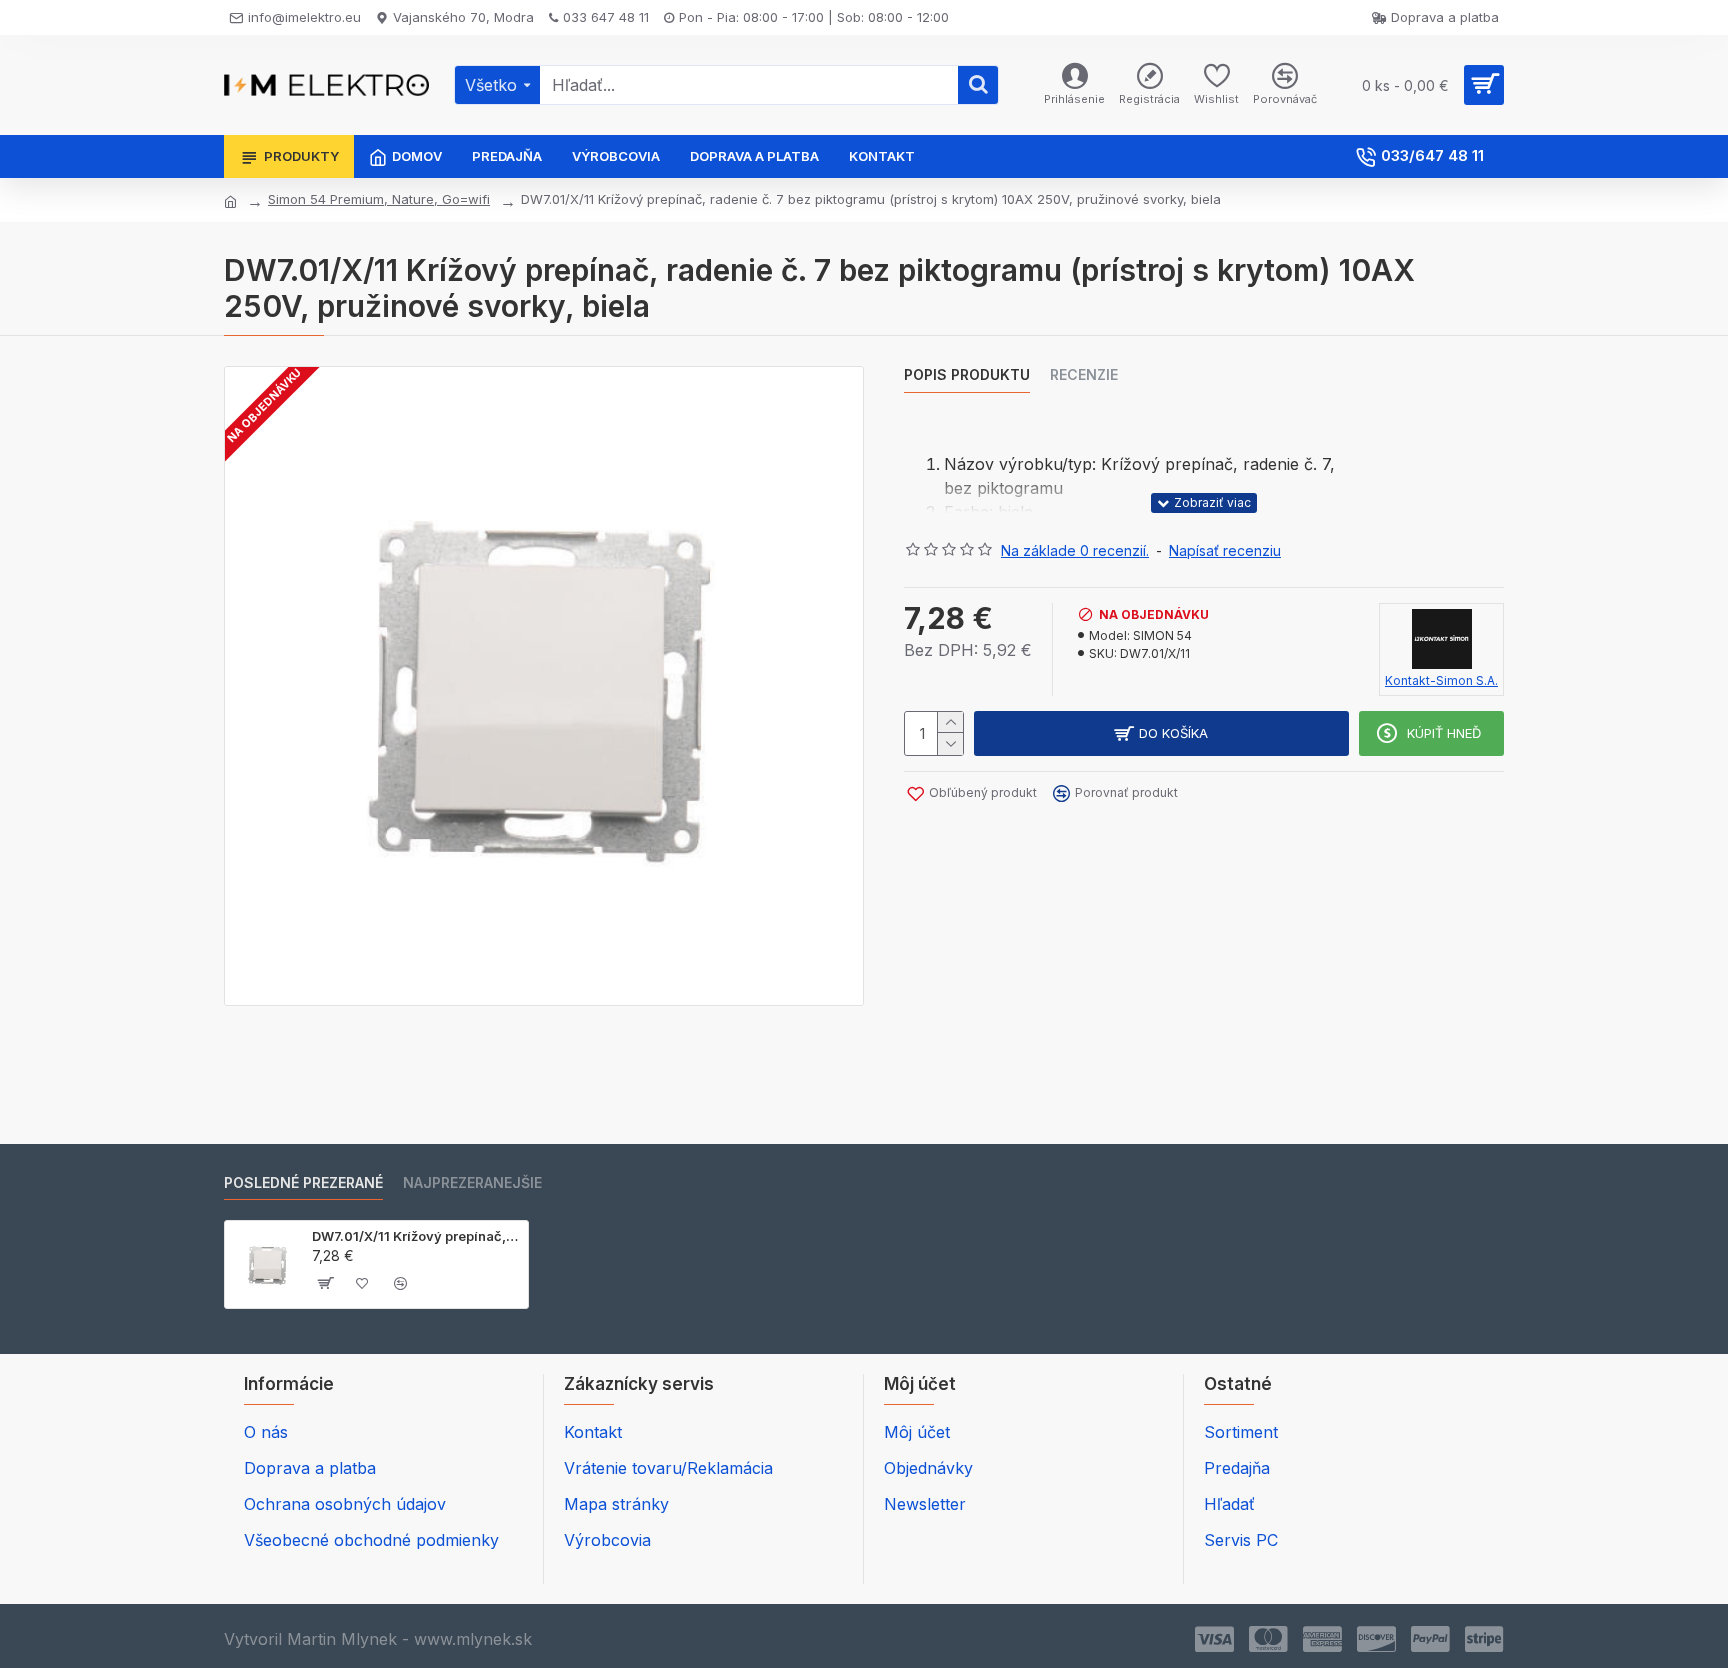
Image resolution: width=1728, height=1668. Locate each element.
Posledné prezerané (303, 1182)
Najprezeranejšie (472, 1182)
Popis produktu (967, 374)
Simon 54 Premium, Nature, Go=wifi (379, 199)
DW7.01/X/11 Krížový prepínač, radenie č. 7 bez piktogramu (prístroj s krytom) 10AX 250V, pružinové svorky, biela (416, 1236)
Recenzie (1084, 374)
